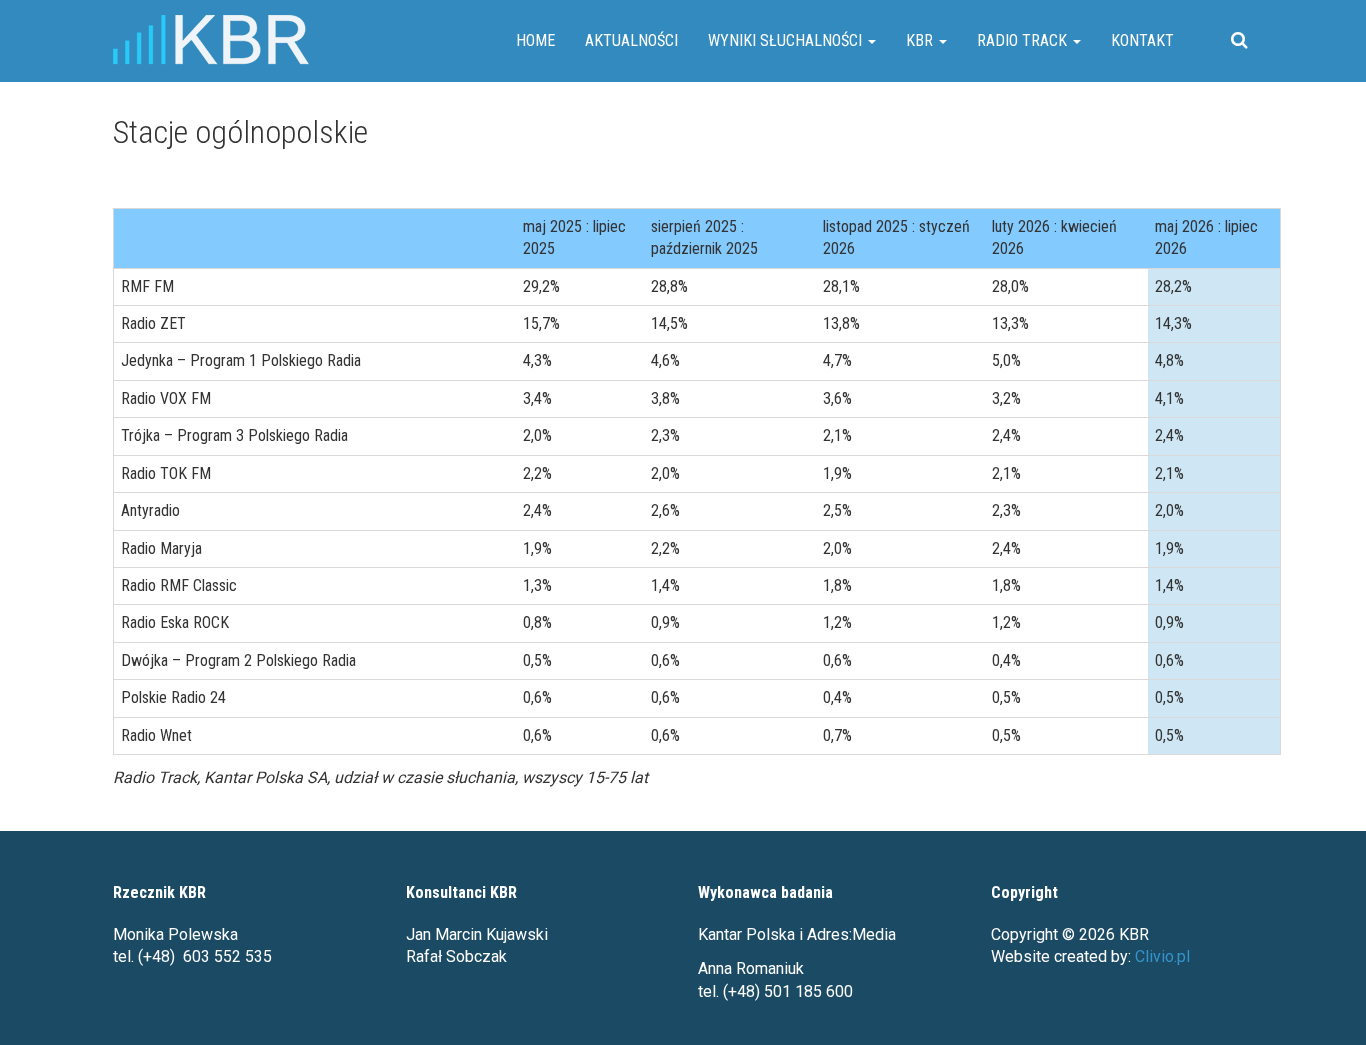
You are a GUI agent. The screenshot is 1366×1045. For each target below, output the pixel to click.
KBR (921, 40)
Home (535, 40)
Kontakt (1142, 40)
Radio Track (1024, 40)
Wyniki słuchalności (787, 40)
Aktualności (631, 40)
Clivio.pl (1162, 956)
